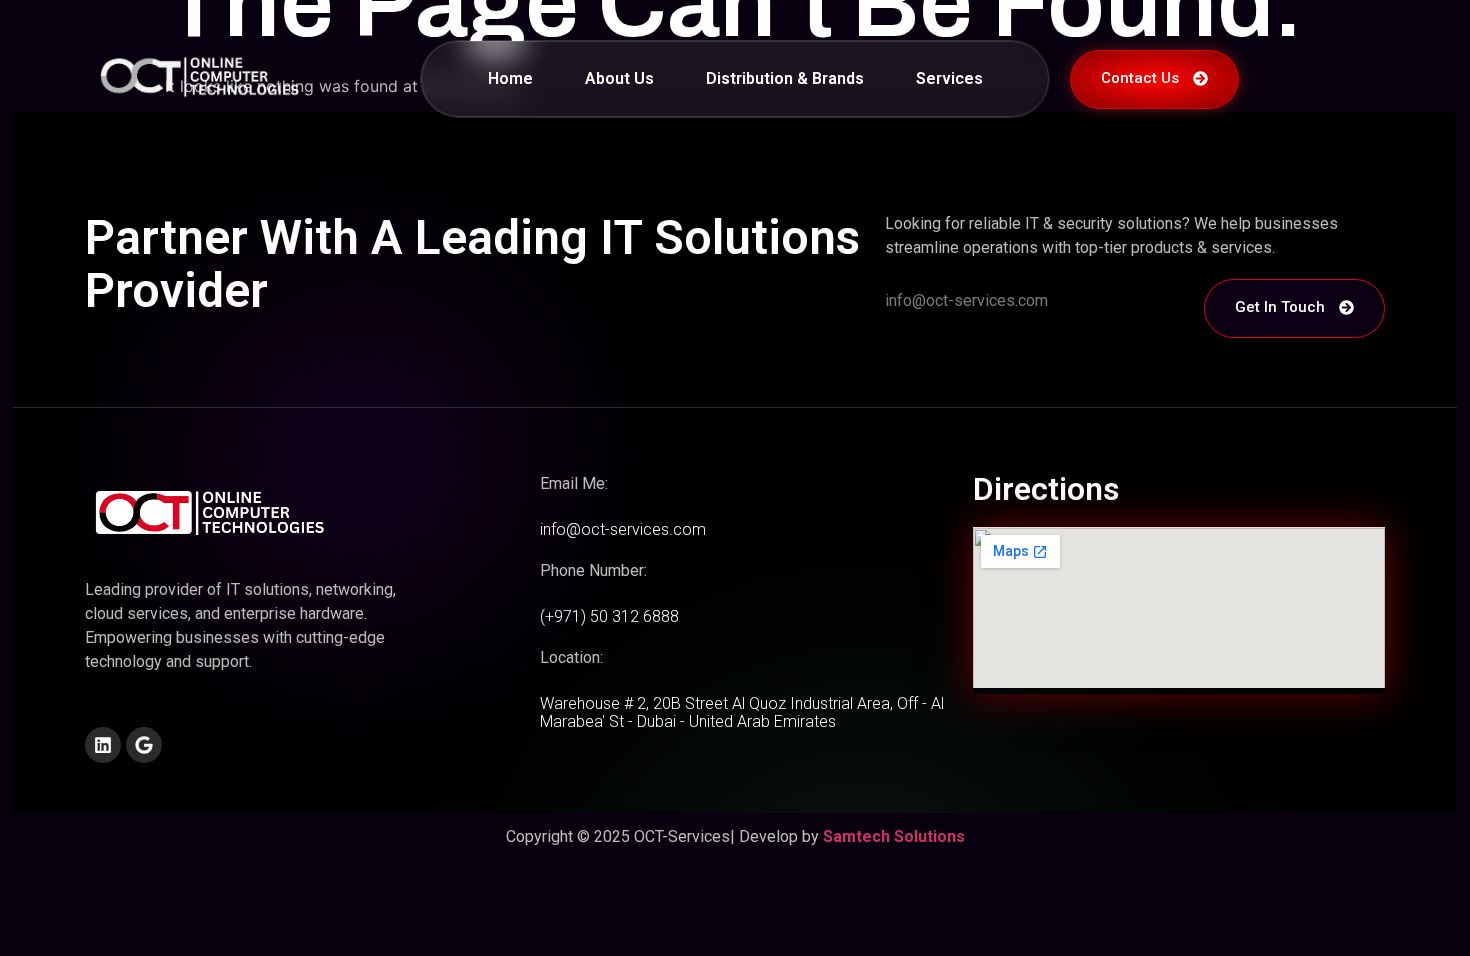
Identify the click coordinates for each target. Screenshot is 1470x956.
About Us (619, 78)
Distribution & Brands (785, 78)
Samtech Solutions (894, 836)
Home (510, 78)
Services (949, 78)
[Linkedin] (103, 745)
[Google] (144, 745)
